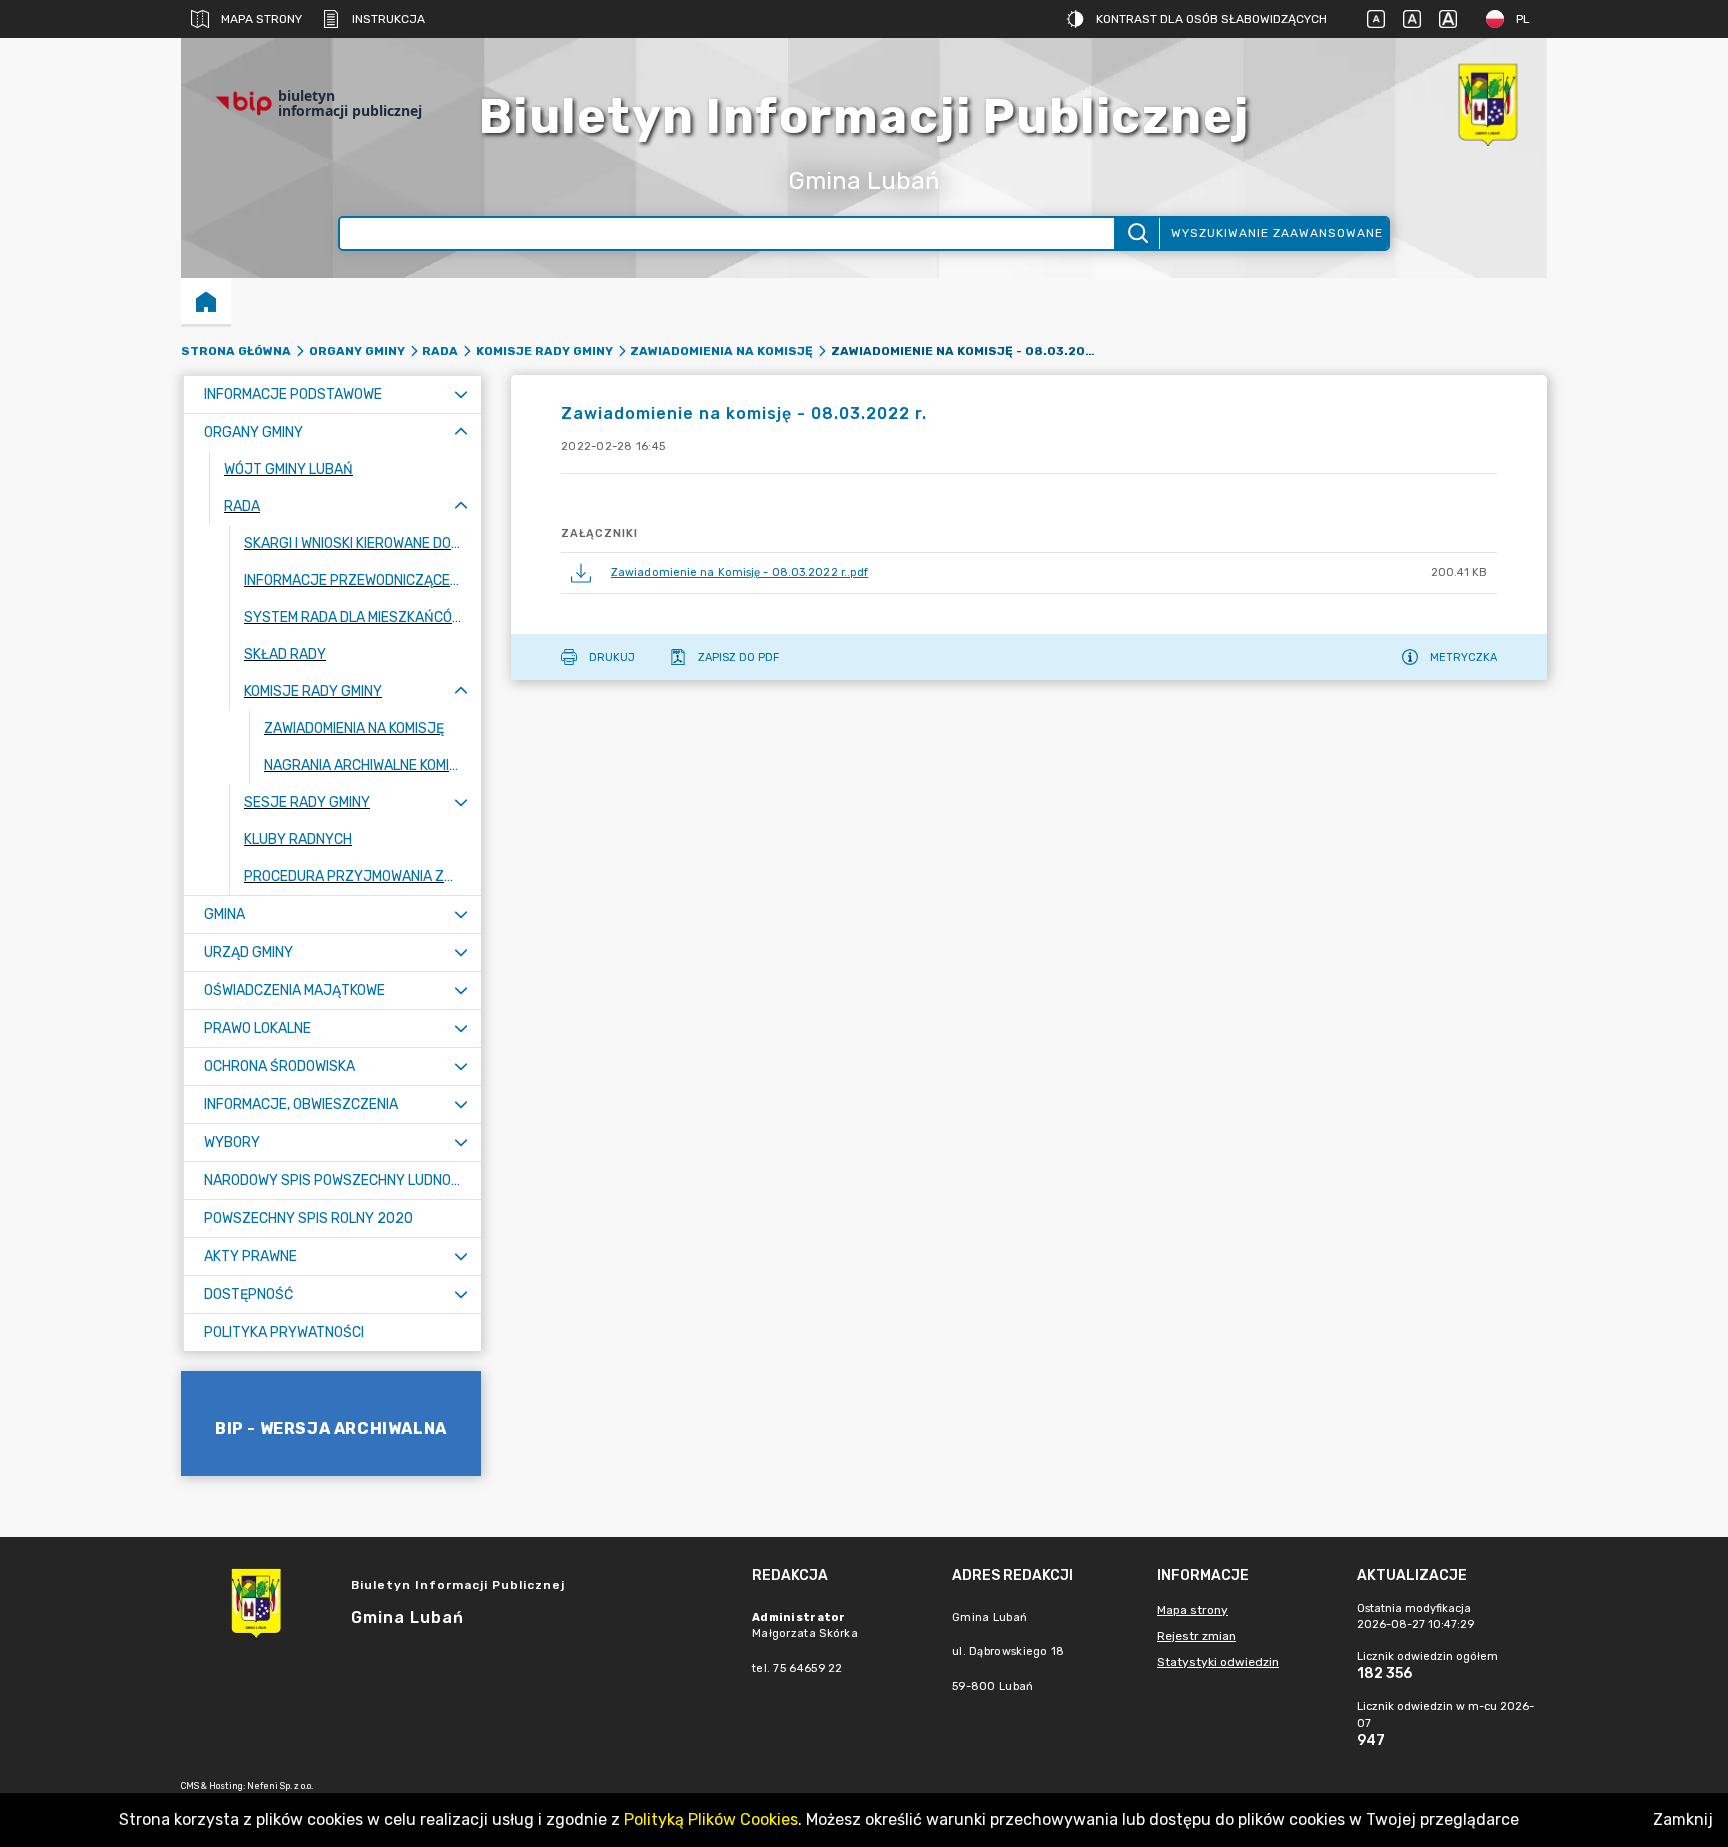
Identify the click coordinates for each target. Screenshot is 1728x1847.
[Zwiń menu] (461, 432)
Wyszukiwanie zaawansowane (1277, 233)
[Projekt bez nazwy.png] (1487, 103)
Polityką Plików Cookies (711, 1819)
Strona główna (236, 351)
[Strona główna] (206, 301)
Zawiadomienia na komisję (721, 351)
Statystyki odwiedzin (1218, 1662)
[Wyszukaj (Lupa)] (1136, 233)
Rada (440, 351)
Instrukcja (388, 19)
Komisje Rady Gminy (544, 351)
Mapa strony (261, 19)
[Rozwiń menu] (461, 394)
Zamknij (1683, 1819)
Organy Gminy (357, 351)
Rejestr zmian (1196, 1636)
